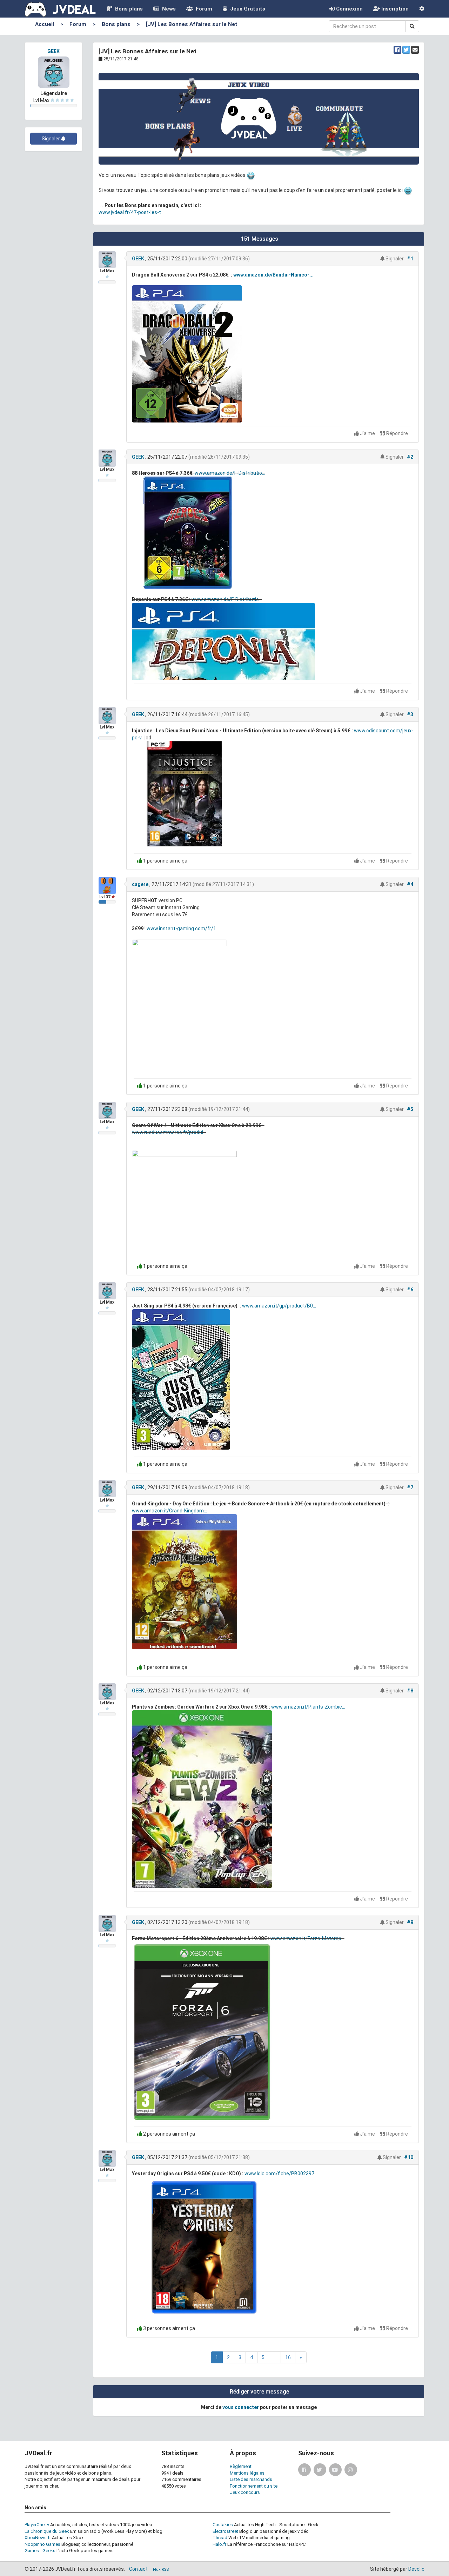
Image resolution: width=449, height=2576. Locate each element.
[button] (422, 9)
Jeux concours (245, 2492)
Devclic (416, 2569)
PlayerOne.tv (37, 2525)
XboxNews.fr (38, 2538)
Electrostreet (225, 2531)
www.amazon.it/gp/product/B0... (279, 1306)
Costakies (223, 2525)
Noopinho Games (42, 2544)
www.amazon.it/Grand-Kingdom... (169, 1511)
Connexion (349, 9)
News (167, 9)
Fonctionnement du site (254, 2486)
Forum (203, 9)
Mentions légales (247, 2473)
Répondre (397, 433)
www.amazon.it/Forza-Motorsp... (307, 1938)
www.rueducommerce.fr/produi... (169, 1132)
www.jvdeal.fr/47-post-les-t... (131, 212)
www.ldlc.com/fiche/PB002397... (281, 2174)
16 (288, 2357)
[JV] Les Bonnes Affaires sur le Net (192, 24)
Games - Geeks (40, 2551)
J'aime (367, 433)
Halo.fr (219, 2544)
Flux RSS (161, 2570)
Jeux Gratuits (246, 9)
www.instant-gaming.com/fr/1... (183, 928)
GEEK (53, 51)
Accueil (45, 24)
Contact (138, 2569)
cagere (140, 884)
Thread (220, 2538)
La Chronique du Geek (47, 2531)
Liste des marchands (251, 2479)
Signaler (51, 139)
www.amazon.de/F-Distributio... (230, 473)
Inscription (394, 9)
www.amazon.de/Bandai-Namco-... (273, 275)
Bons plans (128, 9)
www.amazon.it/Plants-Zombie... (308, 1707)
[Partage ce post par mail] (415, 50)
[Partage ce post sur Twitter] (406, 50)
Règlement (241, 2466)
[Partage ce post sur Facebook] (397, 50)
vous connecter (241, 2407)
